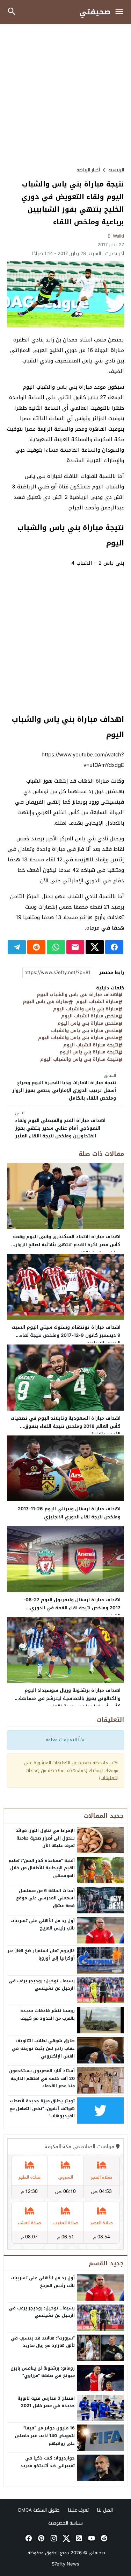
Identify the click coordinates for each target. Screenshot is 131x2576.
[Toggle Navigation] (121, 12)
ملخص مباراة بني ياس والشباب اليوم (78, 1038)
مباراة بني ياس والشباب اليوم (86, 1009)
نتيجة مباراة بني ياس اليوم (89, 1052)
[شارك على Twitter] (95, 947)
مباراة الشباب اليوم (97, 1002)
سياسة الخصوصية (65, 2523)
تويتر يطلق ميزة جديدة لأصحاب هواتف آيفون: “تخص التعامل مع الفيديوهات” (42, 2108)
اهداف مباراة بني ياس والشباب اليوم (78, 995)
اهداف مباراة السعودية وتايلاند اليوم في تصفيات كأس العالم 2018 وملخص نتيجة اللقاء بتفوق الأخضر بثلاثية (65, 1426)
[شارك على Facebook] (114, 947)
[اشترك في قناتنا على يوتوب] (91, 2538)
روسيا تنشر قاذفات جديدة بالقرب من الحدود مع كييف (48, 2014)
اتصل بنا (105, 2510)
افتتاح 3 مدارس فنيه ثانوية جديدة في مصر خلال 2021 (46, 2402)
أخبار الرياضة (88, 170)
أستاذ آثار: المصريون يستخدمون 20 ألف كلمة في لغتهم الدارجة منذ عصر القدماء (42, 2078)
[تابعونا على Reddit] (103, 2538)
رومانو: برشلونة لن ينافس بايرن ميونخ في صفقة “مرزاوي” (43, 2372)
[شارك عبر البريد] (75, 947)
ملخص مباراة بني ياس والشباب (85, 1031)
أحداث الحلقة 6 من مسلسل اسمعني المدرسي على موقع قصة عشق (45, 1898)
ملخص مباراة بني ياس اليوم (88, 1024)
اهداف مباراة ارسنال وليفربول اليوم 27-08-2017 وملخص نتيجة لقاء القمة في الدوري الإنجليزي (72, 1608)
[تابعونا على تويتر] (66, 2538)
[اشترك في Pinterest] (41, 2538)
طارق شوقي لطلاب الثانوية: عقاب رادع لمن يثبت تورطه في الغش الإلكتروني (43, 2048)
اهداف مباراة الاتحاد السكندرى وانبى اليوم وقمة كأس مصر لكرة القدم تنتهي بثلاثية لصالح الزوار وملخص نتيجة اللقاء (67, 1245)
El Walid (116, 236)
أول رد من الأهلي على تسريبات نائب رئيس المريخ (43, 1925)
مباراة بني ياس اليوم (46, 1002)
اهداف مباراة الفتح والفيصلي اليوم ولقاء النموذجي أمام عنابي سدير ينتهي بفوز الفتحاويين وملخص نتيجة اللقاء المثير (60, 1125)
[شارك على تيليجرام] (17, 947)
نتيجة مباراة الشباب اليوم (91, 1045)
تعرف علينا (78, 2510)
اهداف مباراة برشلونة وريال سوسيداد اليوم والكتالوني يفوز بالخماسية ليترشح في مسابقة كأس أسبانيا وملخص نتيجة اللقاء (70, 1698)
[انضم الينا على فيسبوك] (28, 2538)
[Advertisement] (65, 95)
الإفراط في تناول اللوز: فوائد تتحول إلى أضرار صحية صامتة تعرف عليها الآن (45, 1838)
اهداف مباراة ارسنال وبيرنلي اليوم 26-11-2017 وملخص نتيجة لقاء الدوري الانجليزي (69, 1513)
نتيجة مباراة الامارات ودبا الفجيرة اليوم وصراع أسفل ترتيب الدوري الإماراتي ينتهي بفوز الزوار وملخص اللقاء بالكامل (64, 1087)
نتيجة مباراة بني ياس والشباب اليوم (79, 1060)
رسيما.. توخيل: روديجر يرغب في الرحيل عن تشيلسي (42, 1985)
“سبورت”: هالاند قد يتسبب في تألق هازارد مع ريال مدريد (43, 2342)
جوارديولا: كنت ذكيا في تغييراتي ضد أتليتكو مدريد (48, 2462)
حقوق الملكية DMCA (39, 2510)
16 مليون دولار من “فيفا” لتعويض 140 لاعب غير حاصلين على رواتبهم (45, 2436)
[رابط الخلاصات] (78, 2538)
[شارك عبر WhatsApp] (56, 947)
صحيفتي (95, 12)
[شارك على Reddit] (36, 947)
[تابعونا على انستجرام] (53, 2538)
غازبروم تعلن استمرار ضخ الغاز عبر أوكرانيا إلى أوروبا (41, 1955)
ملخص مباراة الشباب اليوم (90, 1016)
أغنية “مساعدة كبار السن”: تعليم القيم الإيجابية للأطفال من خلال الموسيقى (42, 1868)
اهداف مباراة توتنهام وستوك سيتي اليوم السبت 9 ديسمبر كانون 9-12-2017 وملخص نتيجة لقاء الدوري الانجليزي (66, 1335)
